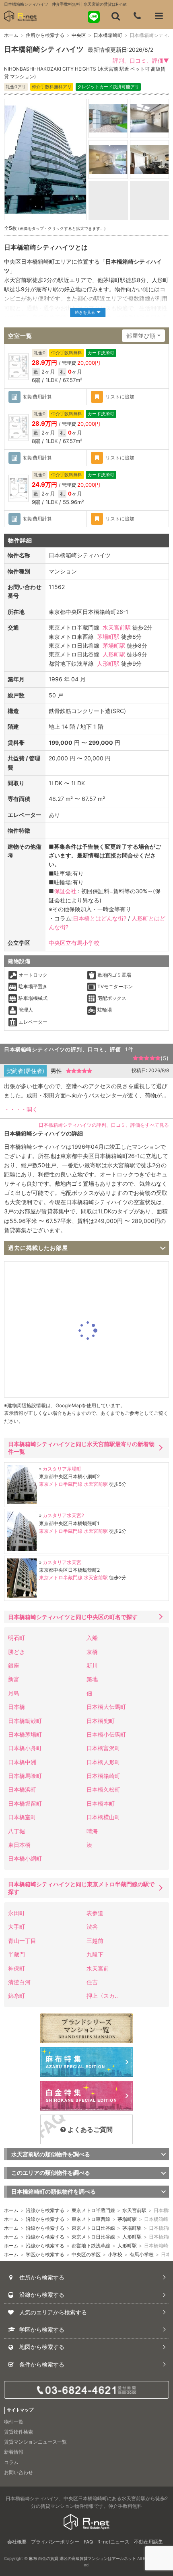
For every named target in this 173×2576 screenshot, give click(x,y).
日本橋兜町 (101, 1721)
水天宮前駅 (117, 627)
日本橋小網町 (25, 1858)
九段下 (95, 1954)
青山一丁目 (22, 1941)
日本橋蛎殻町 (25, 1721)
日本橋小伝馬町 (106, 1734)
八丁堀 (16, 1831)
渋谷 (92, 1927)
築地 (92, 1679)
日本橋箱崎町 (108, 35)
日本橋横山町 (103, 1817)
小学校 (115, 2254)
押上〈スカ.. (102, 1996)
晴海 (92, 1831)
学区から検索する (45, 2254)
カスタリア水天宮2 (63, 1515)
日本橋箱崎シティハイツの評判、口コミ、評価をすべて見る (104, 1125)
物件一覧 (14, 2422)
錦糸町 (16, 1996)
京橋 (92, 1652)
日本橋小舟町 (25, 1748)
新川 (92, 1665)
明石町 (16, 1638)
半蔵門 (16, 1954)
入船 (92, 1638)
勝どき (16, 1652)
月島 (14, 1693)
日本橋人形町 (103, 1762)
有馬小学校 (142, 2254)
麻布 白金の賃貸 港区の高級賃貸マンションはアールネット (82, 2558)
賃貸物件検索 (19, 2432)
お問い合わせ (19, 2472)
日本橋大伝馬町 (106, 1707)
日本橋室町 (22, 1817)
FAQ (88, 2542)
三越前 (95, 1941)
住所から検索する (45, 35)
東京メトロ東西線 (91, 2219)
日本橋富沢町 (103, 1748)
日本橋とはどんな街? (100, 918)
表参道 (95, 1913)
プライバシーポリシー (55, 2542)
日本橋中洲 (22, 1762)
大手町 (16, 1927)
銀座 (14, 1665)
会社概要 (17, 2542)
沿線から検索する (45, 2210)
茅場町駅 (108, 637)
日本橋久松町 (103, 1789)
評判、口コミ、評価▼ (141, 60)
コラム (11, 2462)
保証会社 (65, 891)
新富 (14, 1679)
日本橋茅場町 (25, 1734)
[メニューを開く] (159, 16)
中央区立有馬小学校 (74, 943)
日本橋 (16, 1707)
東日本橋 (19, 1845)
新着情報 (14, 2452)
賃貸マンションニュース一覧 (35, 2442)
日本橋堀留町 (25, 1803)
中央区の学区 (86, 2254)
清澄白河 (19, 1982)
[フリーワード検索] (115, 16)
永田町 (16, 1913)
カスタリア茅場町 (62, 1469)
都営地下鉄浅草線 (91, 2246)
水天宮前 (98, 1968)
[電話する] (137, 16)
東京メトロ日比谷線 (93, 2228)
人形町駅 (114, 654)
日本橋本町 (101, 1803)
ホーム (11, 35)
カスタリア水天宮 (62, 1562)
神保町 (16, 1968)
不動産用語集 (148, 2542)
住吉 (92, 1982)
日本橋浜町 (22, 1789)
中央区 (79, 35)
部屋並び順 (141, 336)
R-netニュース (113, 2542)
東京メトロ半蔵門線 (61, 1484)
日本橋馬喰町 (25, 1776)
